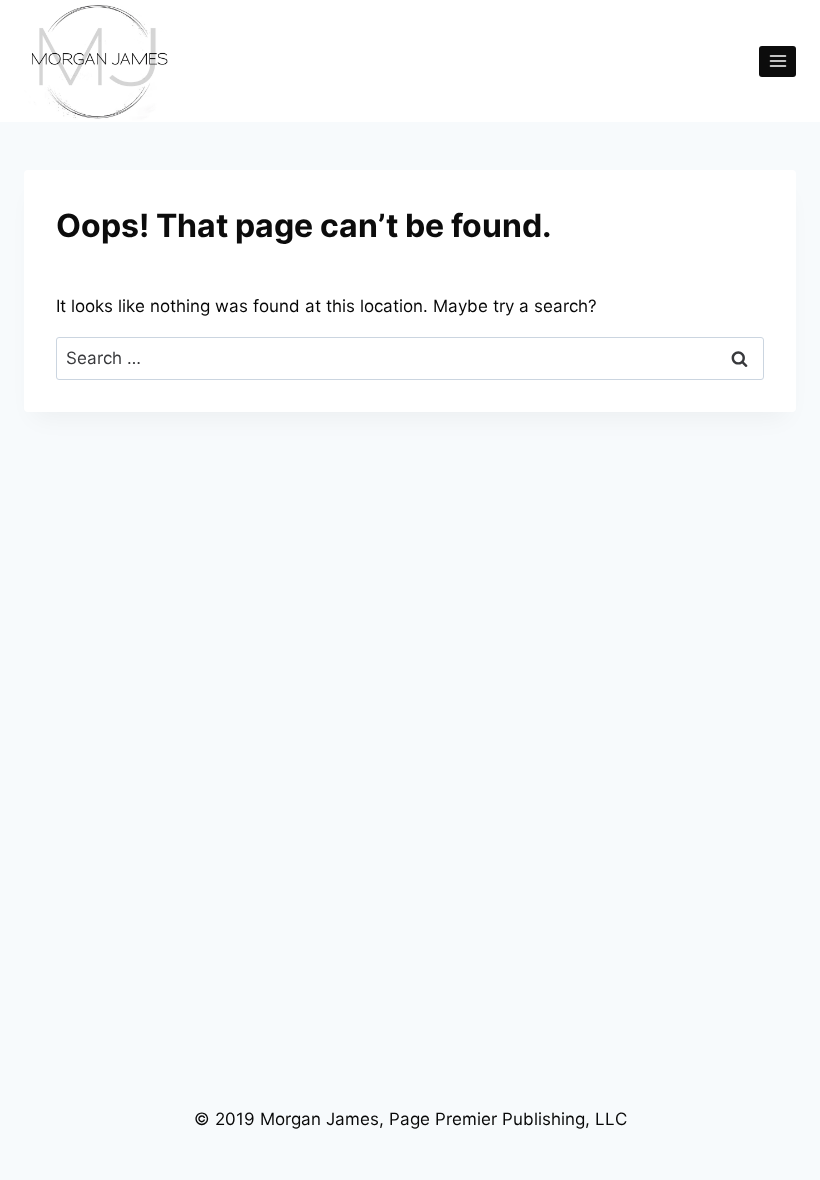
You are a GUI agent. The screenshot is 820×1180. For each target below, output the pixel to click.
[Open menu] (777, 61)
